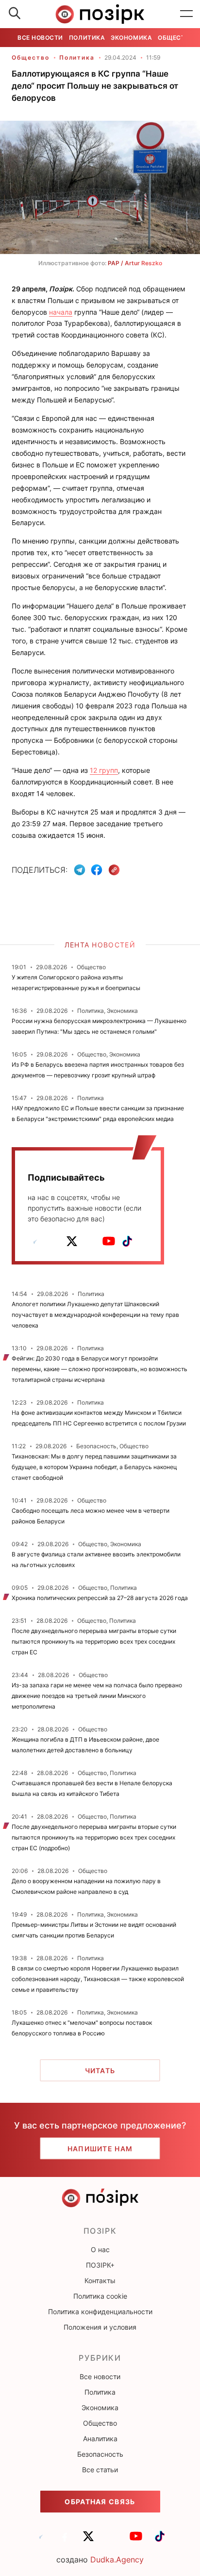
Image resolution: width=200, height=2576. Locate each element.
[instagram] (90, 1241)
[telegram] (35, 1241)
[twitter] (72, 1241)
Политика (87, 38)
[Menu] (186, 14)
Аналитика (100, 2439)
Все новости (40, 38)
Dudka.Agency (117, 2560)
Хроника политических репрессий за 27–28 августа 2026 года (100, 1598)
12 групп (104, 770)
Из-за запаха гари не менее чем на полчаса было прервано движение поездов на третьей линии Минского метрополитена (97, 1696)
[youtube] (109, 1241)
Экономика (131, 38)
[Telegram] (80, 870)
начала (61, 312)
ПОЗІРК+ (100, 2265)
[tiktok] (127, 1241)
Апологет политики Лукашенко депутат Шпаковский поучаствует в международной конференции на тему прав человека (95, 1315)
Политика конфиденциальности (100, 2312)
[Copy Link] (114, 870)
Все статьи (100, 2470)
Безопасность (100, 2454)
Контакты (100, 2280)
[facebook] (53, 1241)
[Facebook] (97, 870)
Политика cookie (100, 2296)
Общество (176, 38)
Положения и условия (100, 2327)
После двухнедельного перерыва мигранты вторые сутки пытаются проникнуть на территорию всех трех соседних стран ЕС (94, 1641)
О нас (100, 2249)
